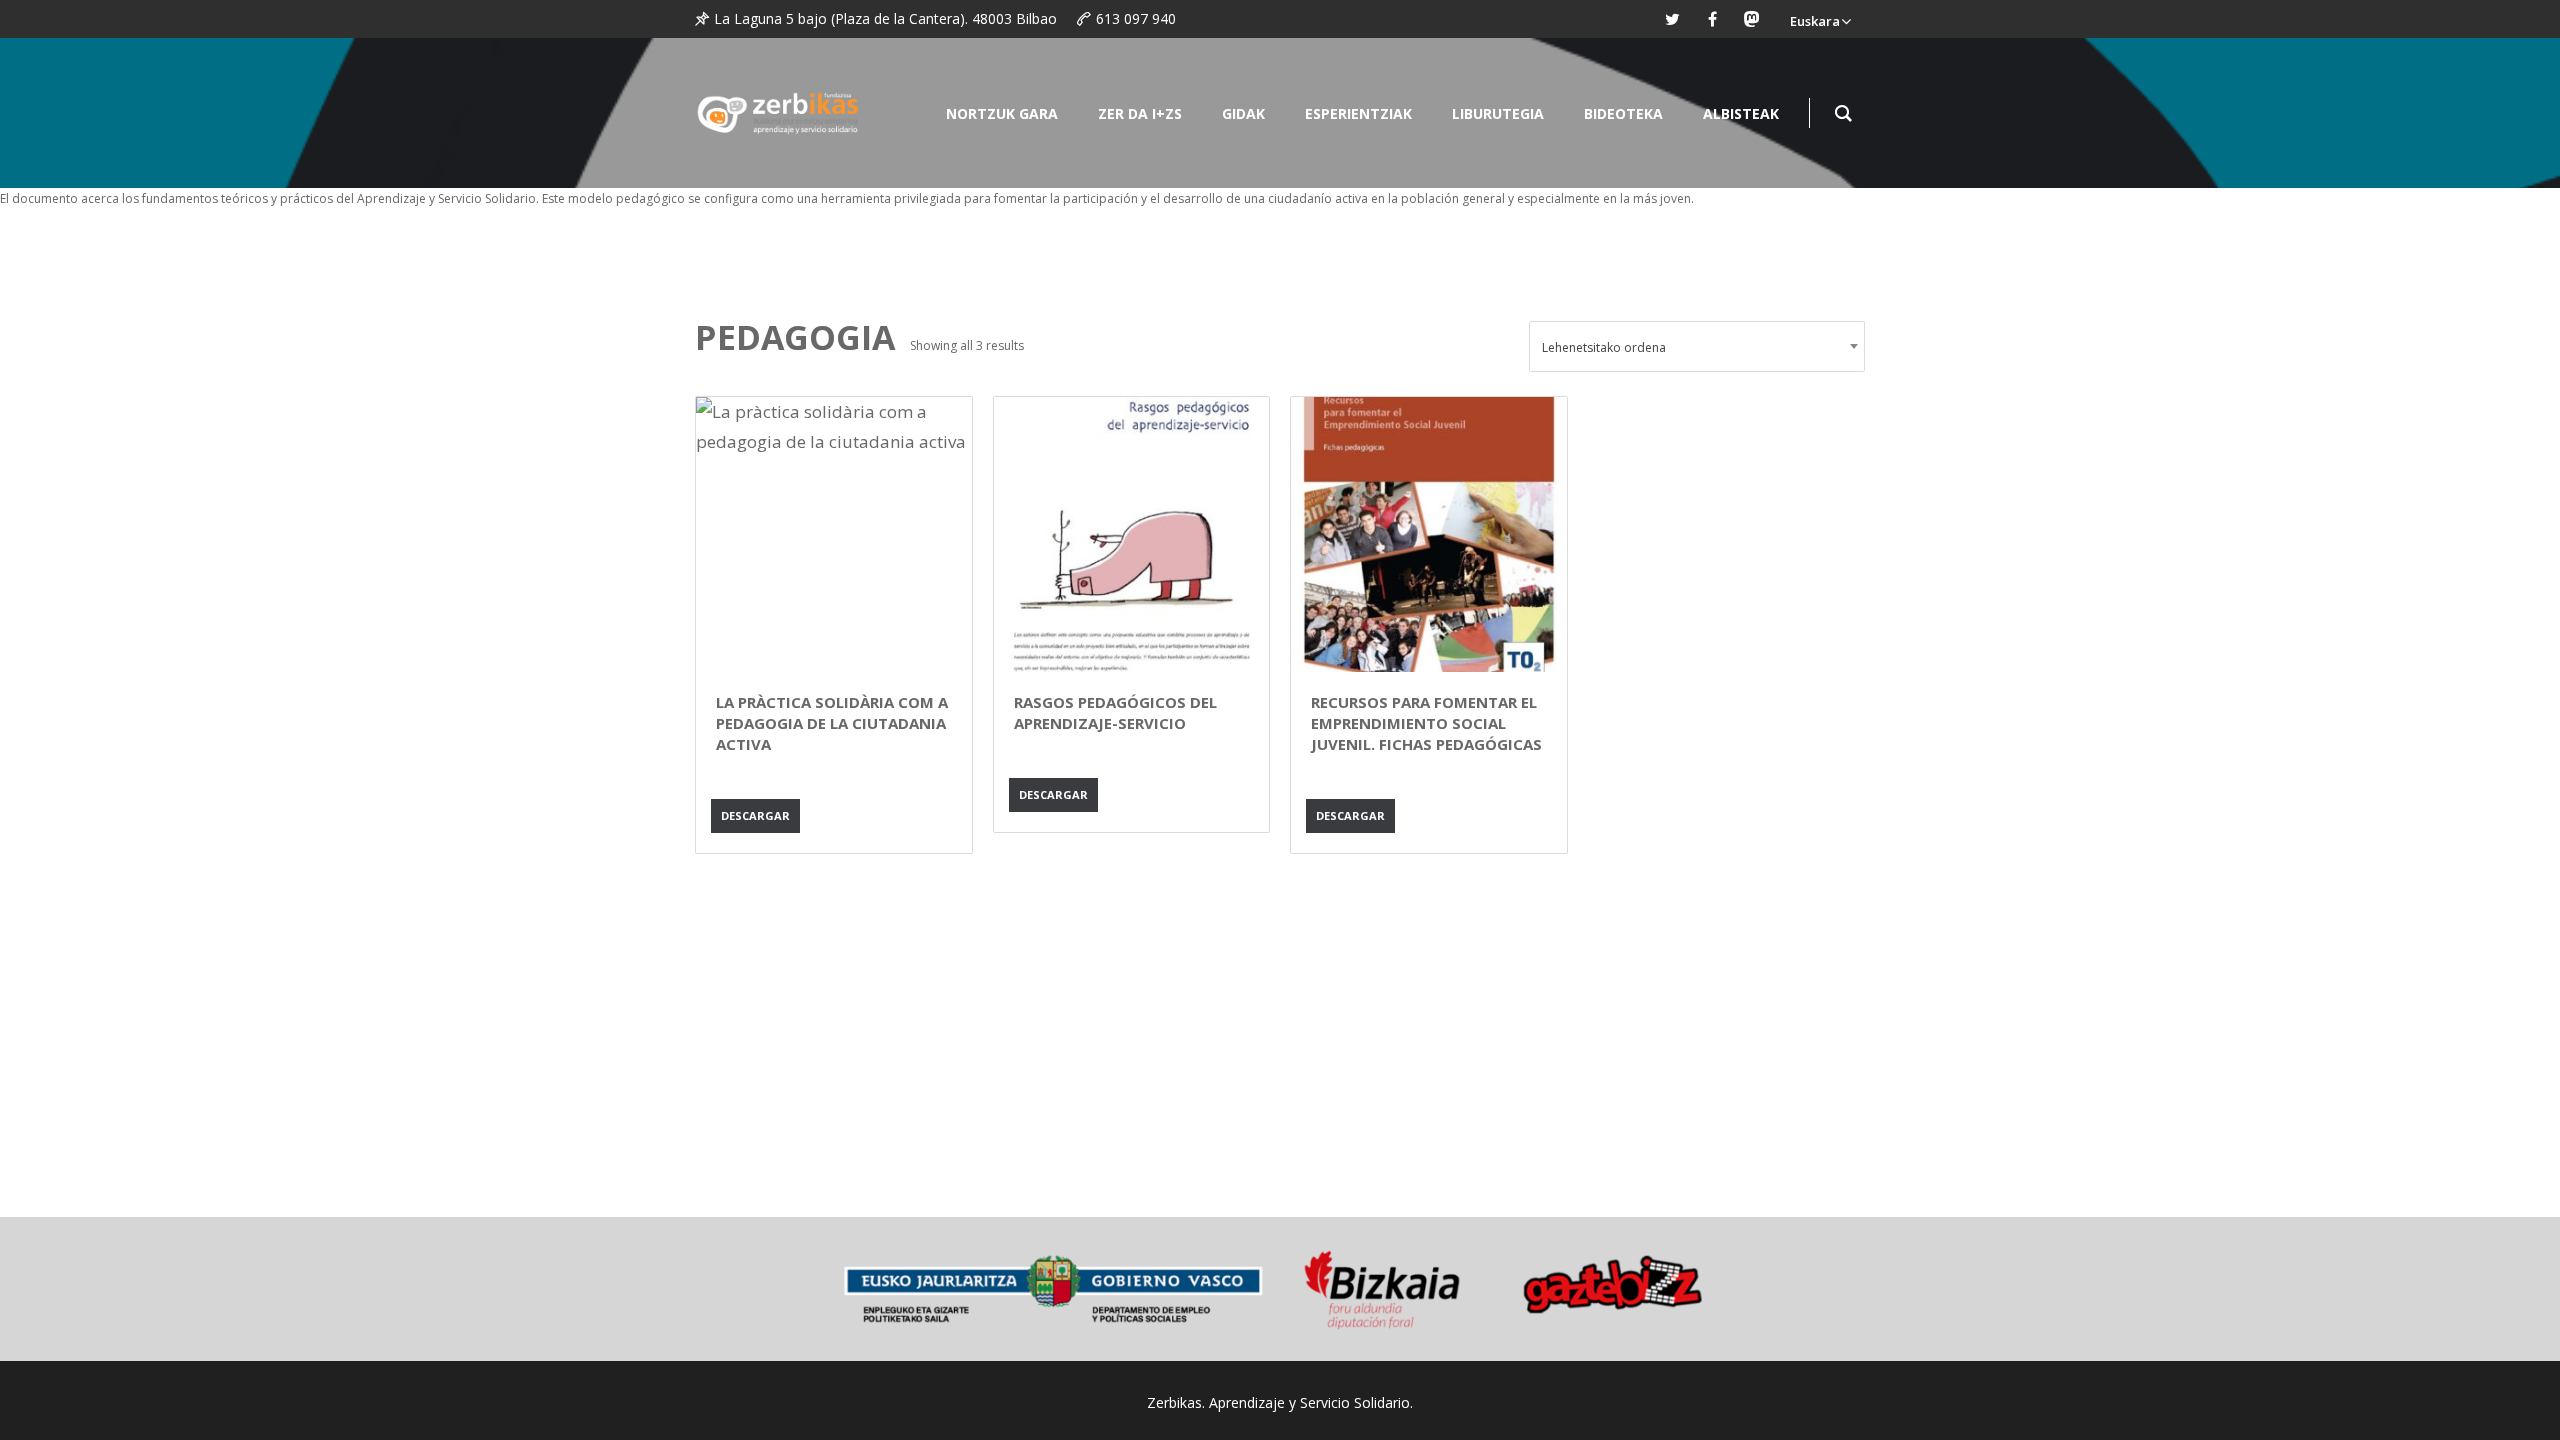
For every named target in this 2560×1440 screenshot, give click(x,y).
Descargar (755, 815)
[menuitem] (1820, 19)
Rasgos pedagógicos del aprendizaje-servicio (1115, 712)
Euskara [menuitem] (1815, 21)
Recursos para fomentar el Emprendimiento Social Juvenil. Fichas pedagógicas (1426, 723)
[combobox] (1697, 346)
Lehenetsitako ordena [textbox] (1604, 347)
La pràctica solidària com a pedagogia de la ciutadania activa (832, 723)
